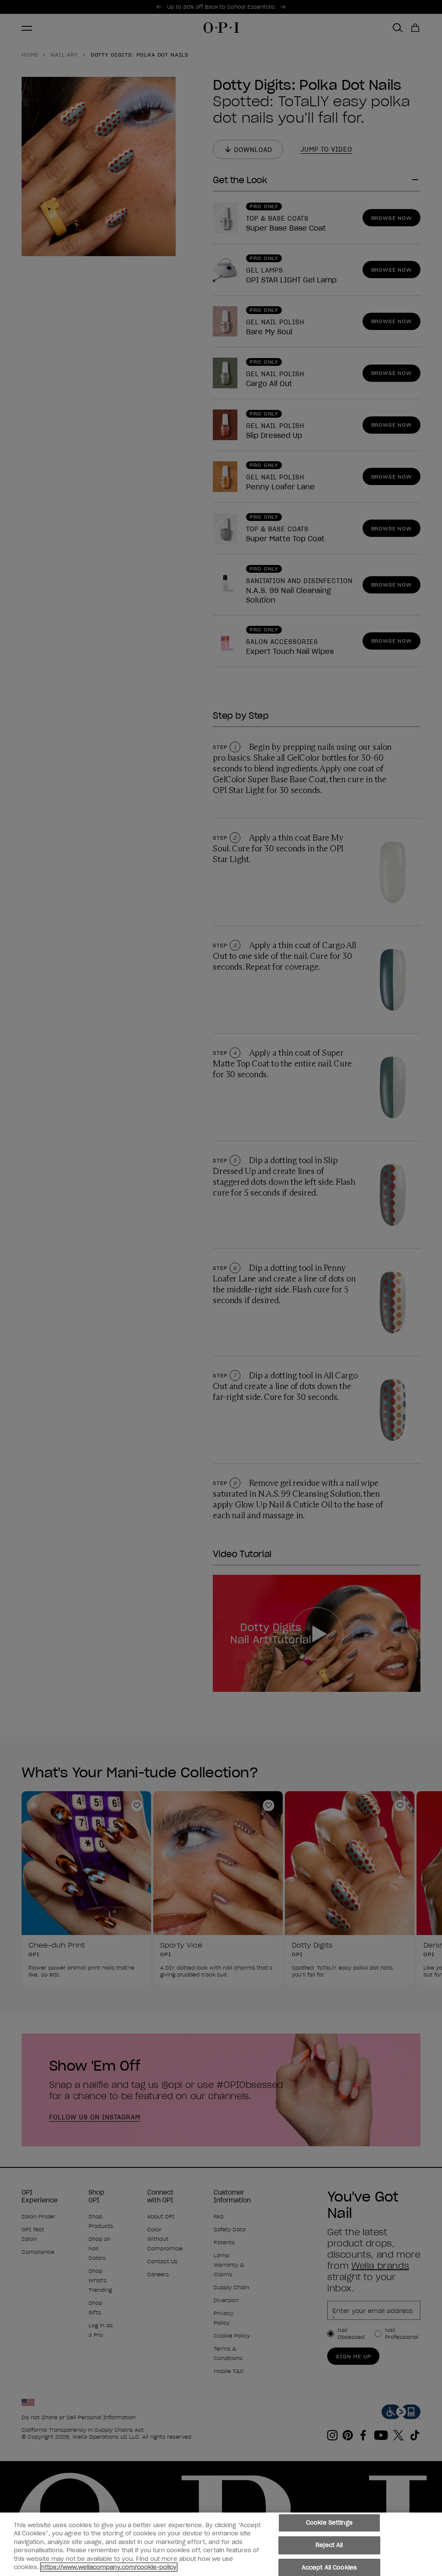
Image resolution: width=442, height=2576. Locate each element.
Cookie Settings (329, 2523)
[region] (221, 2544)
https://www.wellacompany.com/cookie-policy (109, 2567)
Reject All (329, 2545)
